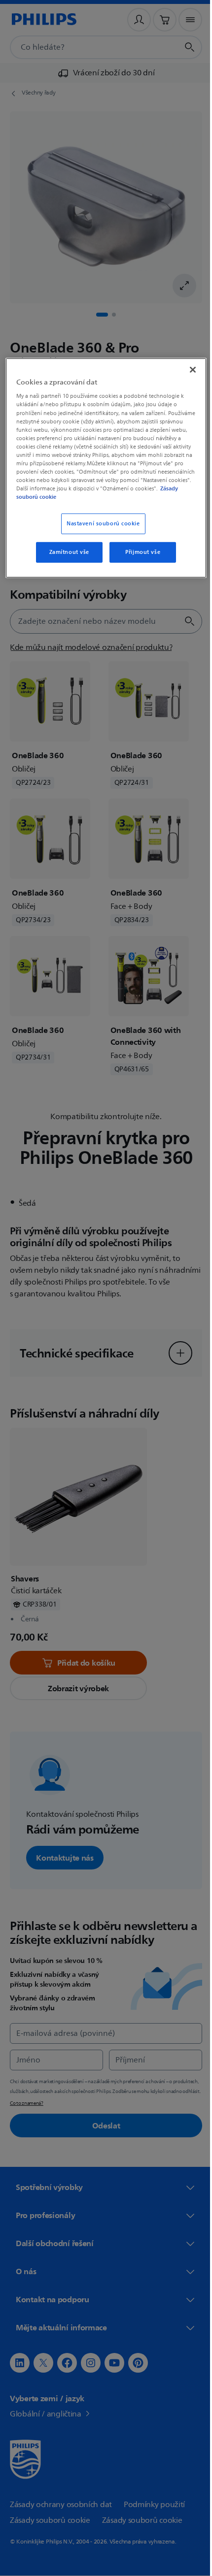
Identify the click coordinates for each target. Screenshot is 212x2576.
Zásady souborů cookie (133, 497)
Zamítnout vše (65, 552)
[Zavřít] (186, 370)
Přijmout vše (139, 552)
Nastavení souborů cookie (99, 524)
